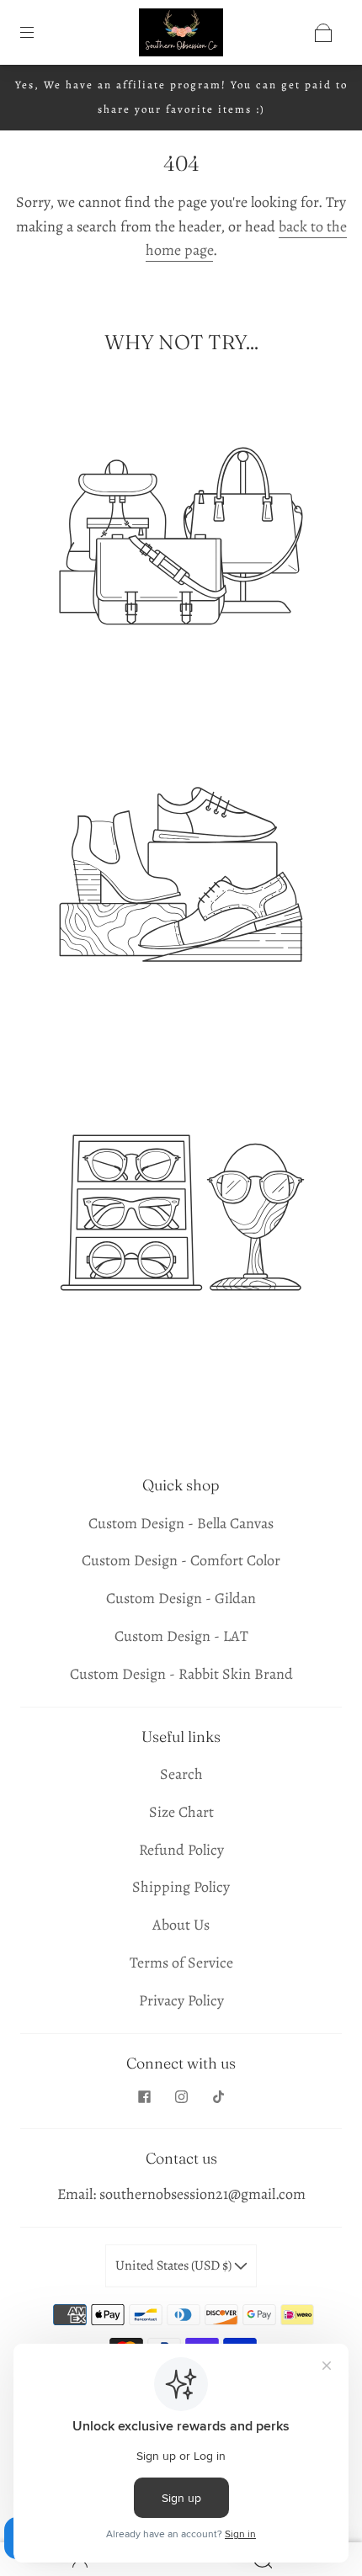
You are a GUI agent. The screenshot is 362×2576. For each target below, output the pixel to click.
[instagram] (181, 2096)
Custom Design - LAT (181, 1636)
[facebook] (144, 2096)
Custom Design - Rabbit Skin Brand (181, 1674)
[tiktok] (218, 2096)
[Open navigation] (39, 33)
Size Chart (181, 1812)
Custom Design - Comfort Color (181, 1560)
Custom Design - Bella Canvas (181, 1523)
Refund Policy (181, 1850)
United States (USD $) (175, 2265)
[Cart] (323, 33)
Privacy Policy (181, 2000)
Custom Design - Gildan (181, 1598)
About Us (181, 1925)
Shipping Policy (181, 1887)
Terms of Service (181, 1963)
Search (181, 1774)
